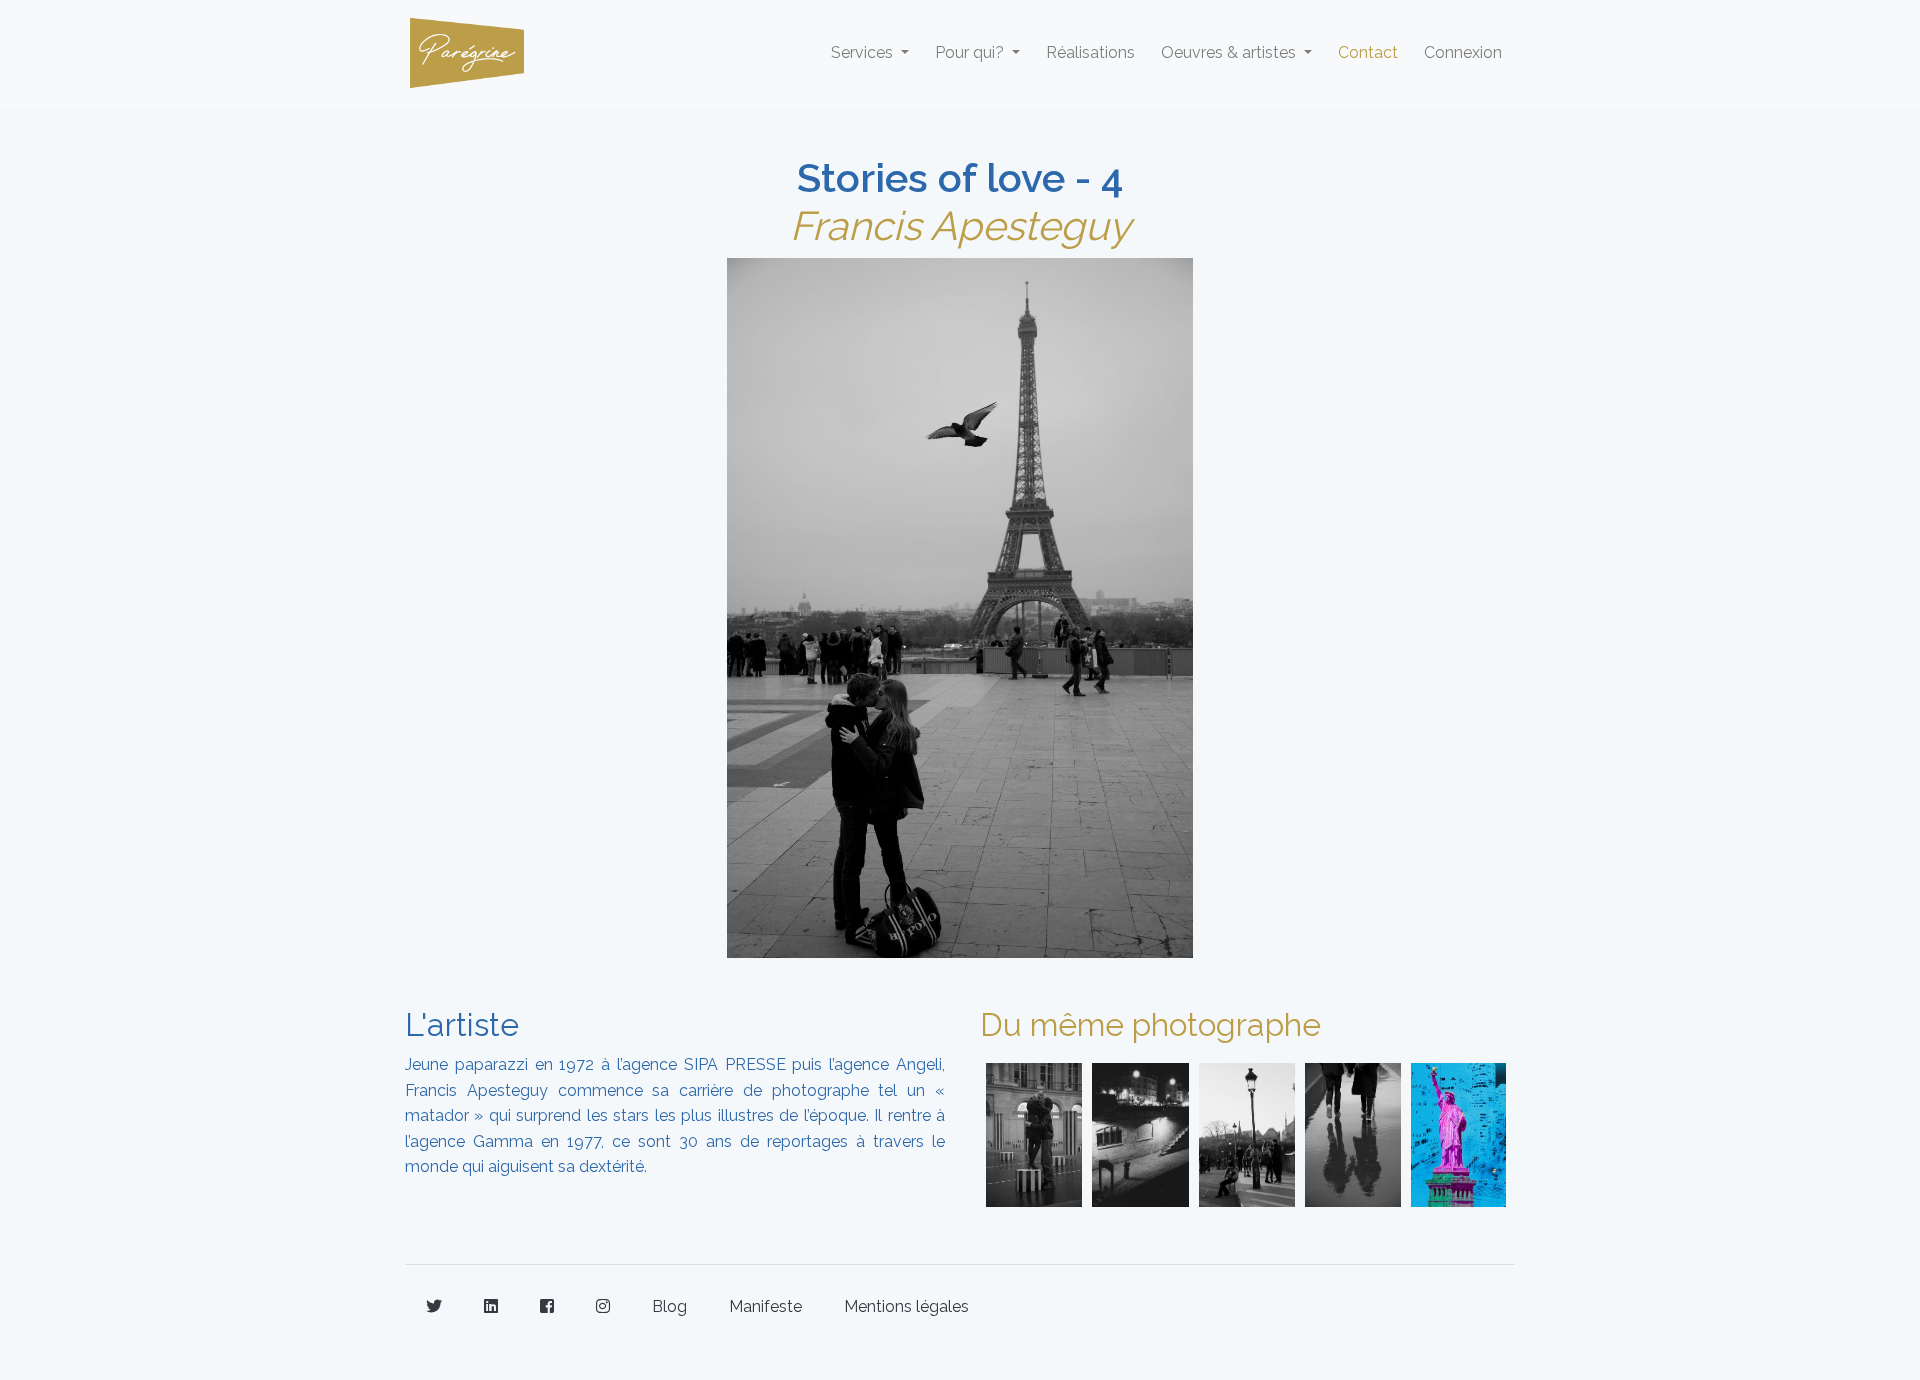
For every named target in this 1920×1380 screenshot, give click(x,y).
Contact (1368, 52)
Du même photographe (1150, 1024)
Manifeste (765, 1306)
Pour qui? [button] (971, 52)
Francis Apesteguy (960, 225)
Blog (669, 1306)
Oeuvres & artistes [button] (1230, 52)
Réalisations (1090, 52)
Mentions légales (906, 1306)
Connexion (1463, 52)
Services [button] (864, 52)
